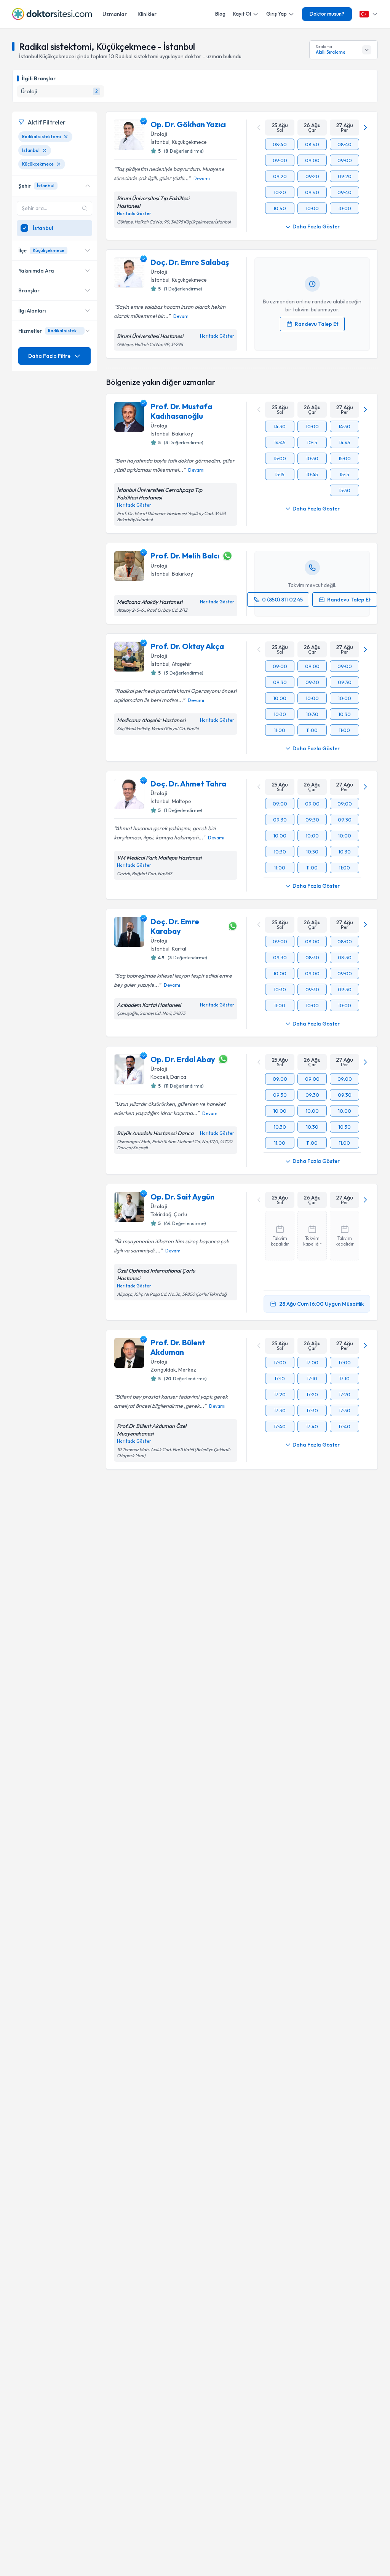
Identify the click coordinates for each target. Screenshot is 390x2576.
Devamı (202, 178)
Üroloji (159, 134)
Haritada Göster (134, 214)
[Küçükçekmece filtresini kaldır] (59, 164)
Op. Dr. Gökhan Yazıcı (188, 124)
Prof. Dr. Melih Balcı (185, 556)
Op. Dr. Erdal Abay (183, 1059)
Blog (220, 14)
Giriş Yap (277, 14)
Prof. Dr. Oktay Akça (187, 646)
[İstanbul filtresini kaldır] (45, 150)
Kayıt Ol (242, 14)
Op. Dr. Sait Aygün (182, 1197)
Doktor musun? (327, 14)
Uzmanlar (115, 14)
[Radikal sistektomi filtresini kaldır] (66, 137)
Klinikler (147, 14)
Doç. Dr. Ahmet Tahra (188, 784)
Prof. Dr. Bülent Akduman (178, 1347)
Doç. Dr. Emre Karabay (175, 926)
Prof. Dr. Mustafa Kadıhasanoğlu (181, 411)
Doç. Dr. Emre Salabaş (190, 262)
